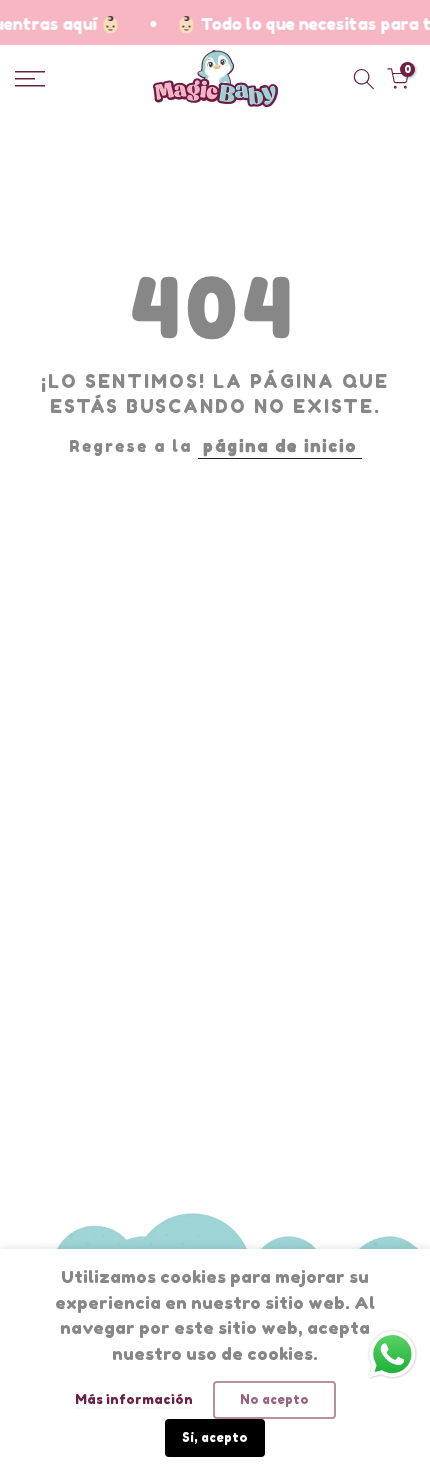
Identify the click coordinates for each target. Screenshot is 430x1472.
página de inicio (280, 446)
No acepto (274, 1399)
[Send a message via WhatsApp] (392, 1354)
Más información (134, 1399)
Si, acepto (215, 1437)
